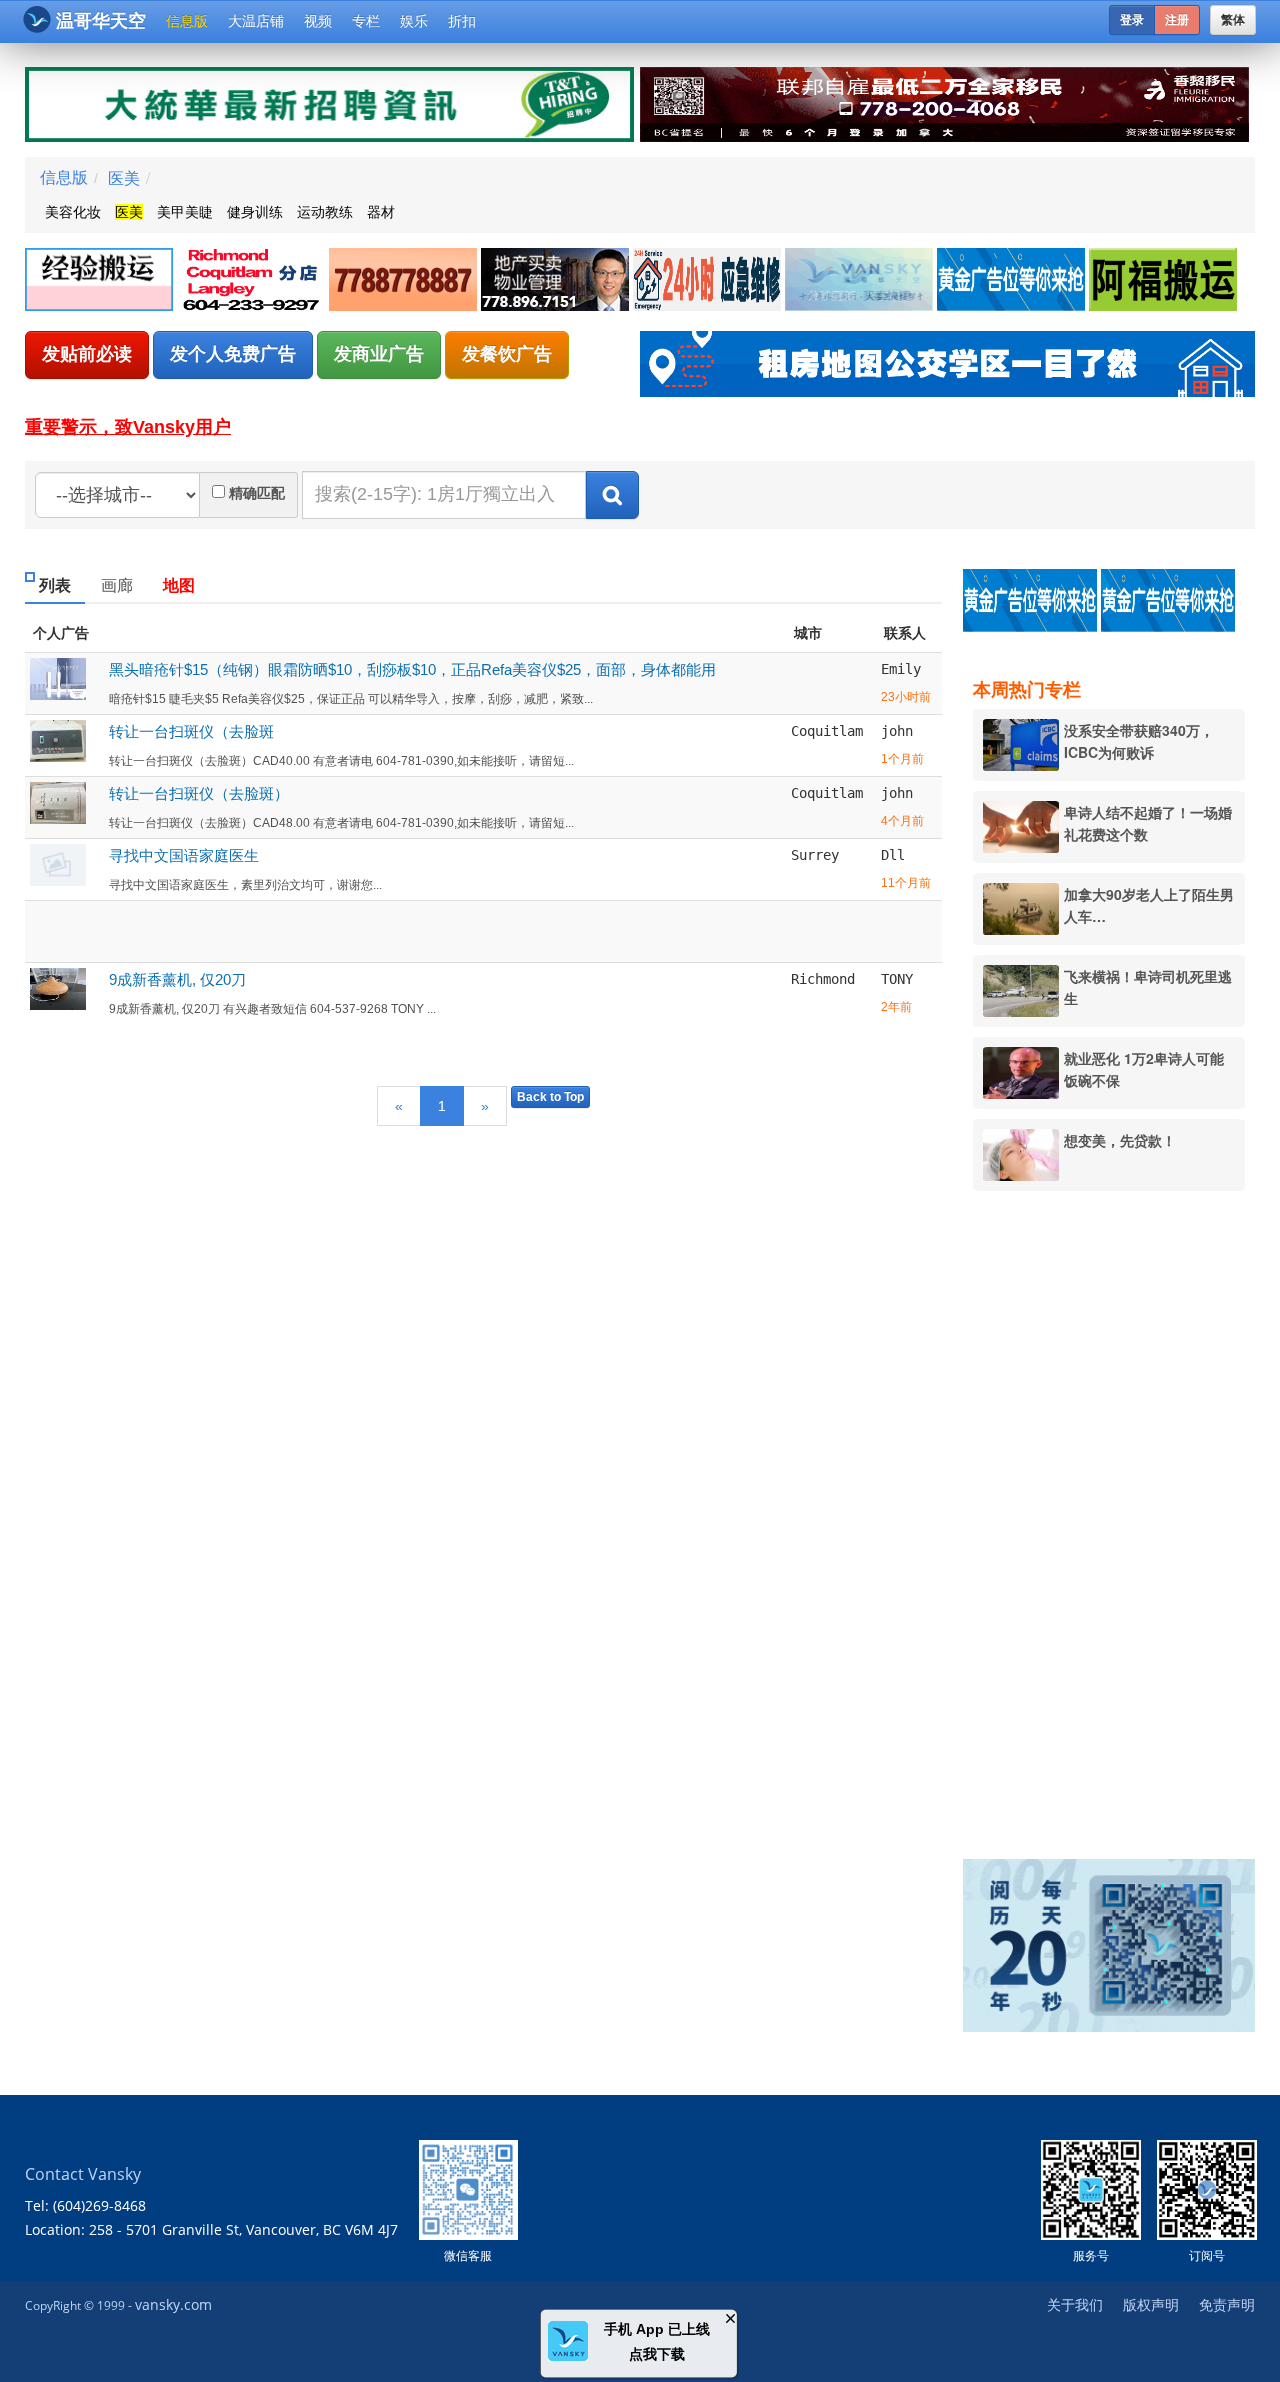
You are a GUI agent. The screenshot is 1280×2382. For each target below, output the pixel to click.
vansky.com (173, 2304)
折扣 (462, 21)
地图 (179, 585)
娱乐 (414, 21)
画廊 (117, 585)
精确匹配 (257, 493)
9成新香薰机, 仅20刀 (177, 979)
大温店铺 (256, 21)
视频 (318, 21)
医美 (124, 177)
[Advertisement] (1119, 1511)
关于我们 (1075, 2304)
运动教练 (325, 212)
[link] (101, 280)
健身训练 (255, 212)
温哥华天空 (101, 21)
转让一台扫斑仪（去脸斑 (191, 731)
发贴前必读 (87, 354)
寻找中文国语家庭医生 (184, 855)
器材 (381, 212)
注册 (1177, 20)
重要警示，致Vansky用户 (128, 427)
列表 (55, 585)
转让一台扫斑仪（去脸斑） (199, 793)
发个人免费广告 (233, 354)
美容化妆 (73, 212)
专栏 (366, 21)
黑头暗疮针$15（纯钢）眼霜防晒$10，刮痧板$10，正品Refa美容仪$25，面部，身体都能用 (412, 669)
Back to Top (550, 1097)
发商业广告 (379, 354)
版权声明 (1151, 2304)
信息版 (187, 21)
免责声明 (1227, 2304)
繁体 (1233, 20)
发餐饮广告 (507, 354)
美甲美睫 (185, 212)
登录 (1132, 20)
